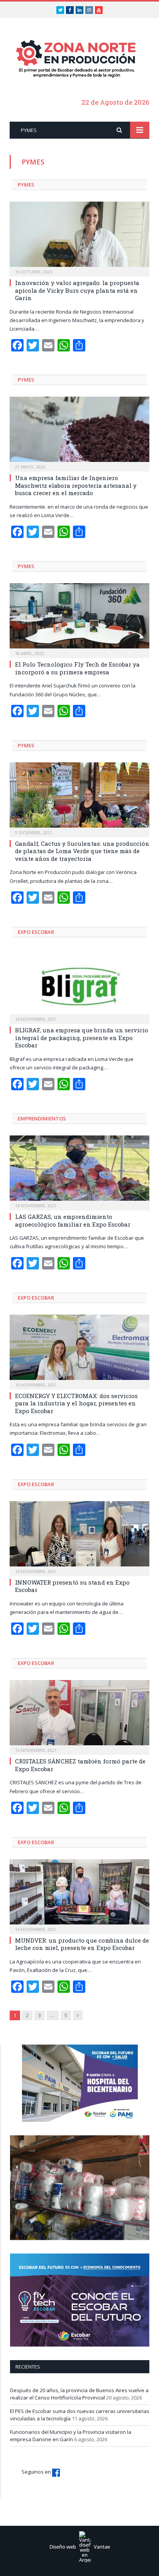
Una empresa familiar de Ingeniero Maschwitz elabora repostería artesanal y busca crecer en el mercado (76, 485)
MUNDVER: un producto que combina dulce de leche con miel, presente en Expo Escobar (82, 1944)
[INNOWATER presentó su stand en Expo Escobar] (79, 1536)
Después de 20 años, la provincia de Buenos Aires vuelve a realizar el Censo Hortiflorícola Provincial (79, 2394)
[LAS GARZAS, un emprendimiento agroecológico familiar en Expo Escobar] (79, 1170)
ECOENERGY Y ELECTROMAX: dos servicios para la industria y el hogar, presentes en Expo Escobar (76, 1403)
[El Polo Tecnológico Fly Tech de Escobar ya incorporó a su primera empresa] (79, 618)
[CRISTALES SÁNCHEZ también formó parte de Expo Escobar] (79, 1715)
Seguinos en (37, 2472)
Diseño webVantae (80, 2547)
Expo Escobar (36, 932)
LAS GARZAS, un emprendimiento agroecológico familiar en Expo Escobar (73, 1220)
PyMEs (26, 185)
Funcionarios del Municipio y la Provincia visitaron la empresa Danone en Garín (71, 2436)
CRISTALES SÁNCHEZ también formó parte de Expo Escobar (80, 1765)
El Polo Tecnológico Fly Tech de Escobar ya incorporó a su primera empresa (77, 668)
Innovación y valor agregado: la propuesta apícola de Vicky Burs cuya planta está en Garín (77, 290)
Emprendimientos (42, 1118)
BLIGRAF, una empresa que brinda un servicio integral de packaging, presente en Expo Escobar (82, 1038)
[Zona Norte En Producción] (79, 59)
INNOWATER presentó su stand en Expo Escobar (72, 1586)
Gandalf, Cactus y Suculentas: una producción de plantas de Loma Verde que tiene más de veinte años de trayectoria (82, 851)
